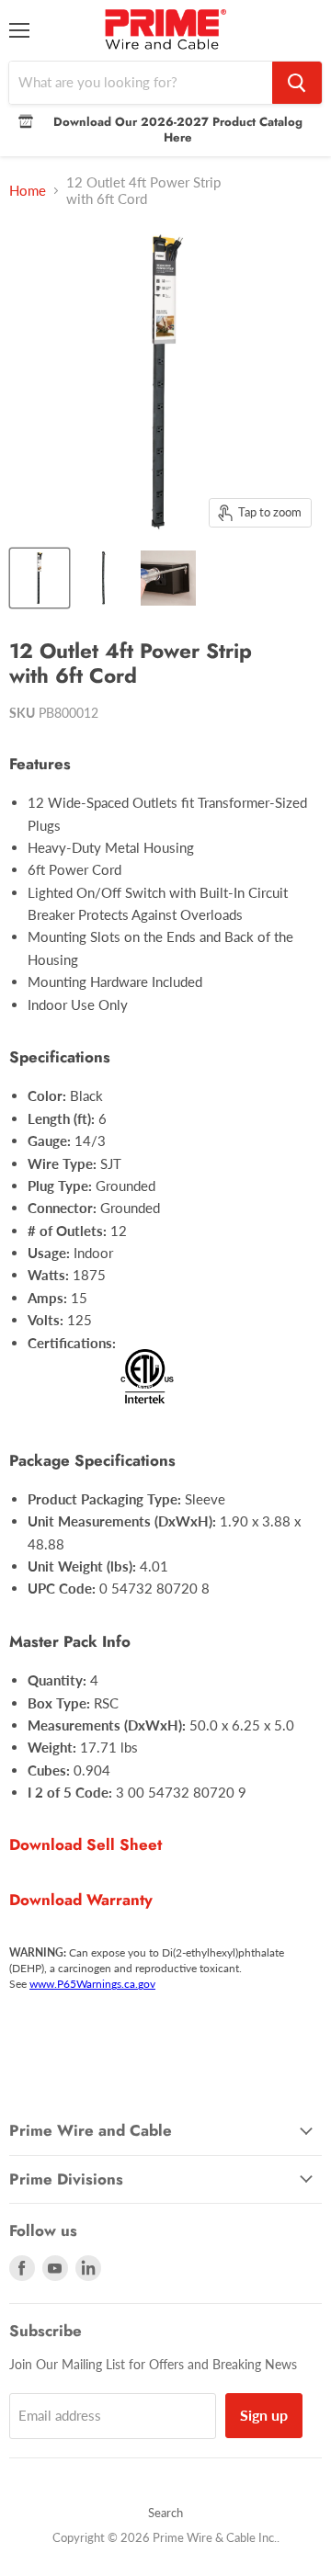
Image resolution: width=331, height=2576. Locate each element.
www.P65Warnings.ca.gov (92, 1984)
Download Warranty (81, 1900)
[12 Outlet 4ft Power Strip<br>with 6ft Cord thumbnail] (168, 578)
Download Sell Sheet (86, 1844)
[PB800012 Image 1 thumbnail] (40, 578)
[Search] (297, 83)
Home (28, 191)
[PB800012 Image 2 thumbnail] (104, 578)
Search (165, 2513)
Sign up (264, 2415)
